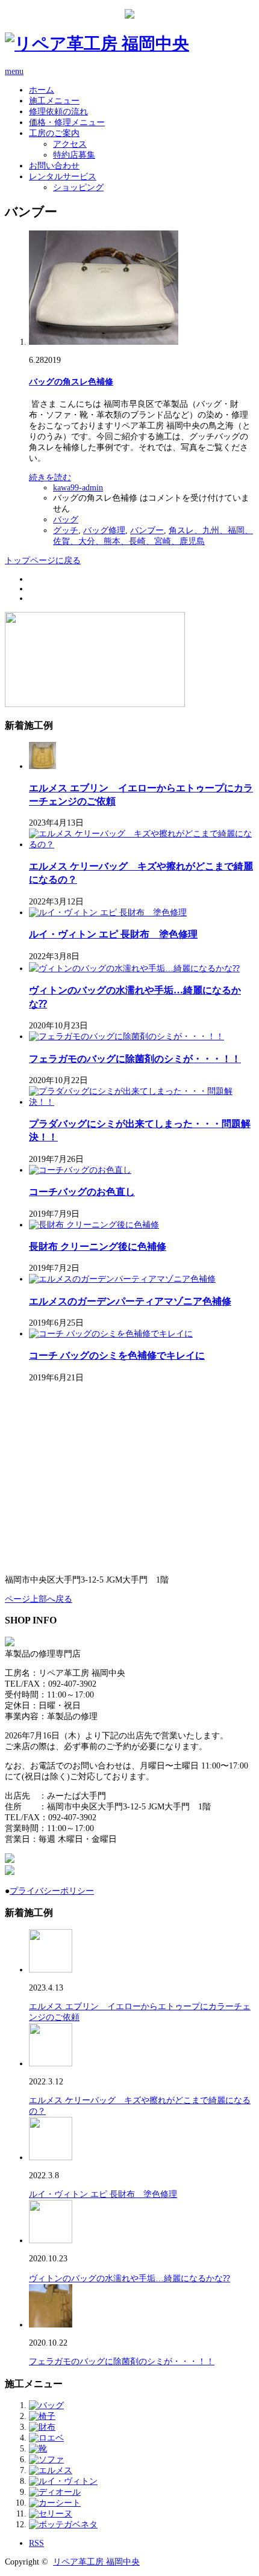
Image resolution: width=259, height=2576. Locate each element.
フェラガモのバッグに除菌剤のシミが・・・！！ (135, 1059)
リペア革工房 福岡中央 (96, 2562)
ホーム (42, 90)
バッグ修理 (104, 530)
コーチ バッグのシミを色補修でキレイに (117, 1355)
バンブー (147, 530)
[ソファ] (46, 2460)
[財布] (42, 2427)
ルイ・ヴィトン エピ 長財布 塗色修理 (113, 934)
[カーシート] (55, 2503)
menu (14, 71)
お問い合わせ (54, 166)
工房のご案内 (54, 133)
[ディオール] (55, 2492)
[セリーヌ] (51, 2514)
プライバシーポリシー (52, 1891)
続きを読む (50, 477)
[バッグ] (46, 2405)
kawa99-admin (78, 488)
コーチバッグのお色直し (82, 1192)
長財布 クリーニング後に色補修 (98, 1246)
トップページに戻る (43, 561)
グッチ (66, 530)
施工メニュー (54, 101)
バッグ (66, 520)
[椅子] (42, 2416)
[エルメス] (51, 2470)
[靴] (38, 2449)
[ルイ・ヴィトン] (63, 2481)
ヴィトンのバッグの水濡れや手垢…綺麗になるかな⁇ (129, 2278)
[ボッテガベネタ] (63, 2525)
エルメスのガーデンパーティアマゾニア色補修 (130, 1301)
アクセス (70, 144)
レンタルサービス (63, 177)
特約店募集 (74, 155)
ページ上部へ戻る (39, 1599)
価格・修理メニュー (67, 122)
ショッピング (78, 187)
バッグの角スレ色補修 (71, 382)
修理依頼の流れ (58, 112)
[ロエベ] (46, 2438)
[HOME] (97, 44)
